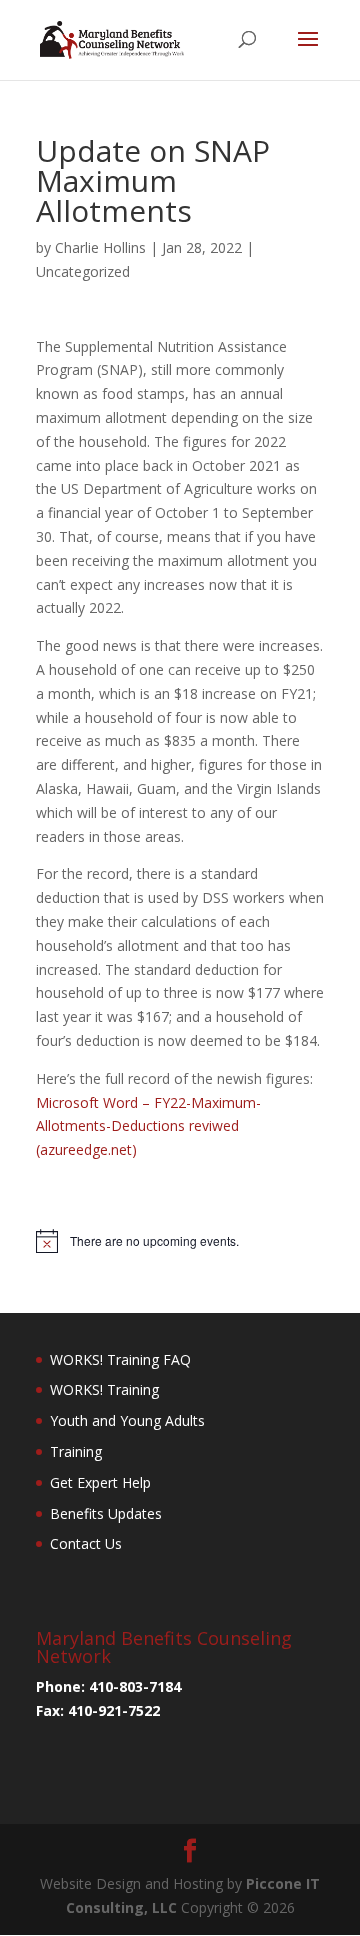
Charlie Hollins (100, 247)
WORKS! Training (104, 1389)
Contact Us (86, 1543)
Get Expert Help (100, 1482)
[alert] (180, 1241)
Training (76, 1451)
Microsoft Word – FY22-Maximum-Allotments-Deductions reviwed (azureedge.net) (148, 1126)
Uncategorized (83, 271)
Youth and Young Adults (127, 1420)
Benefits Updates (106, 1513)
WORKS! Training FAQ (120, 1359)
